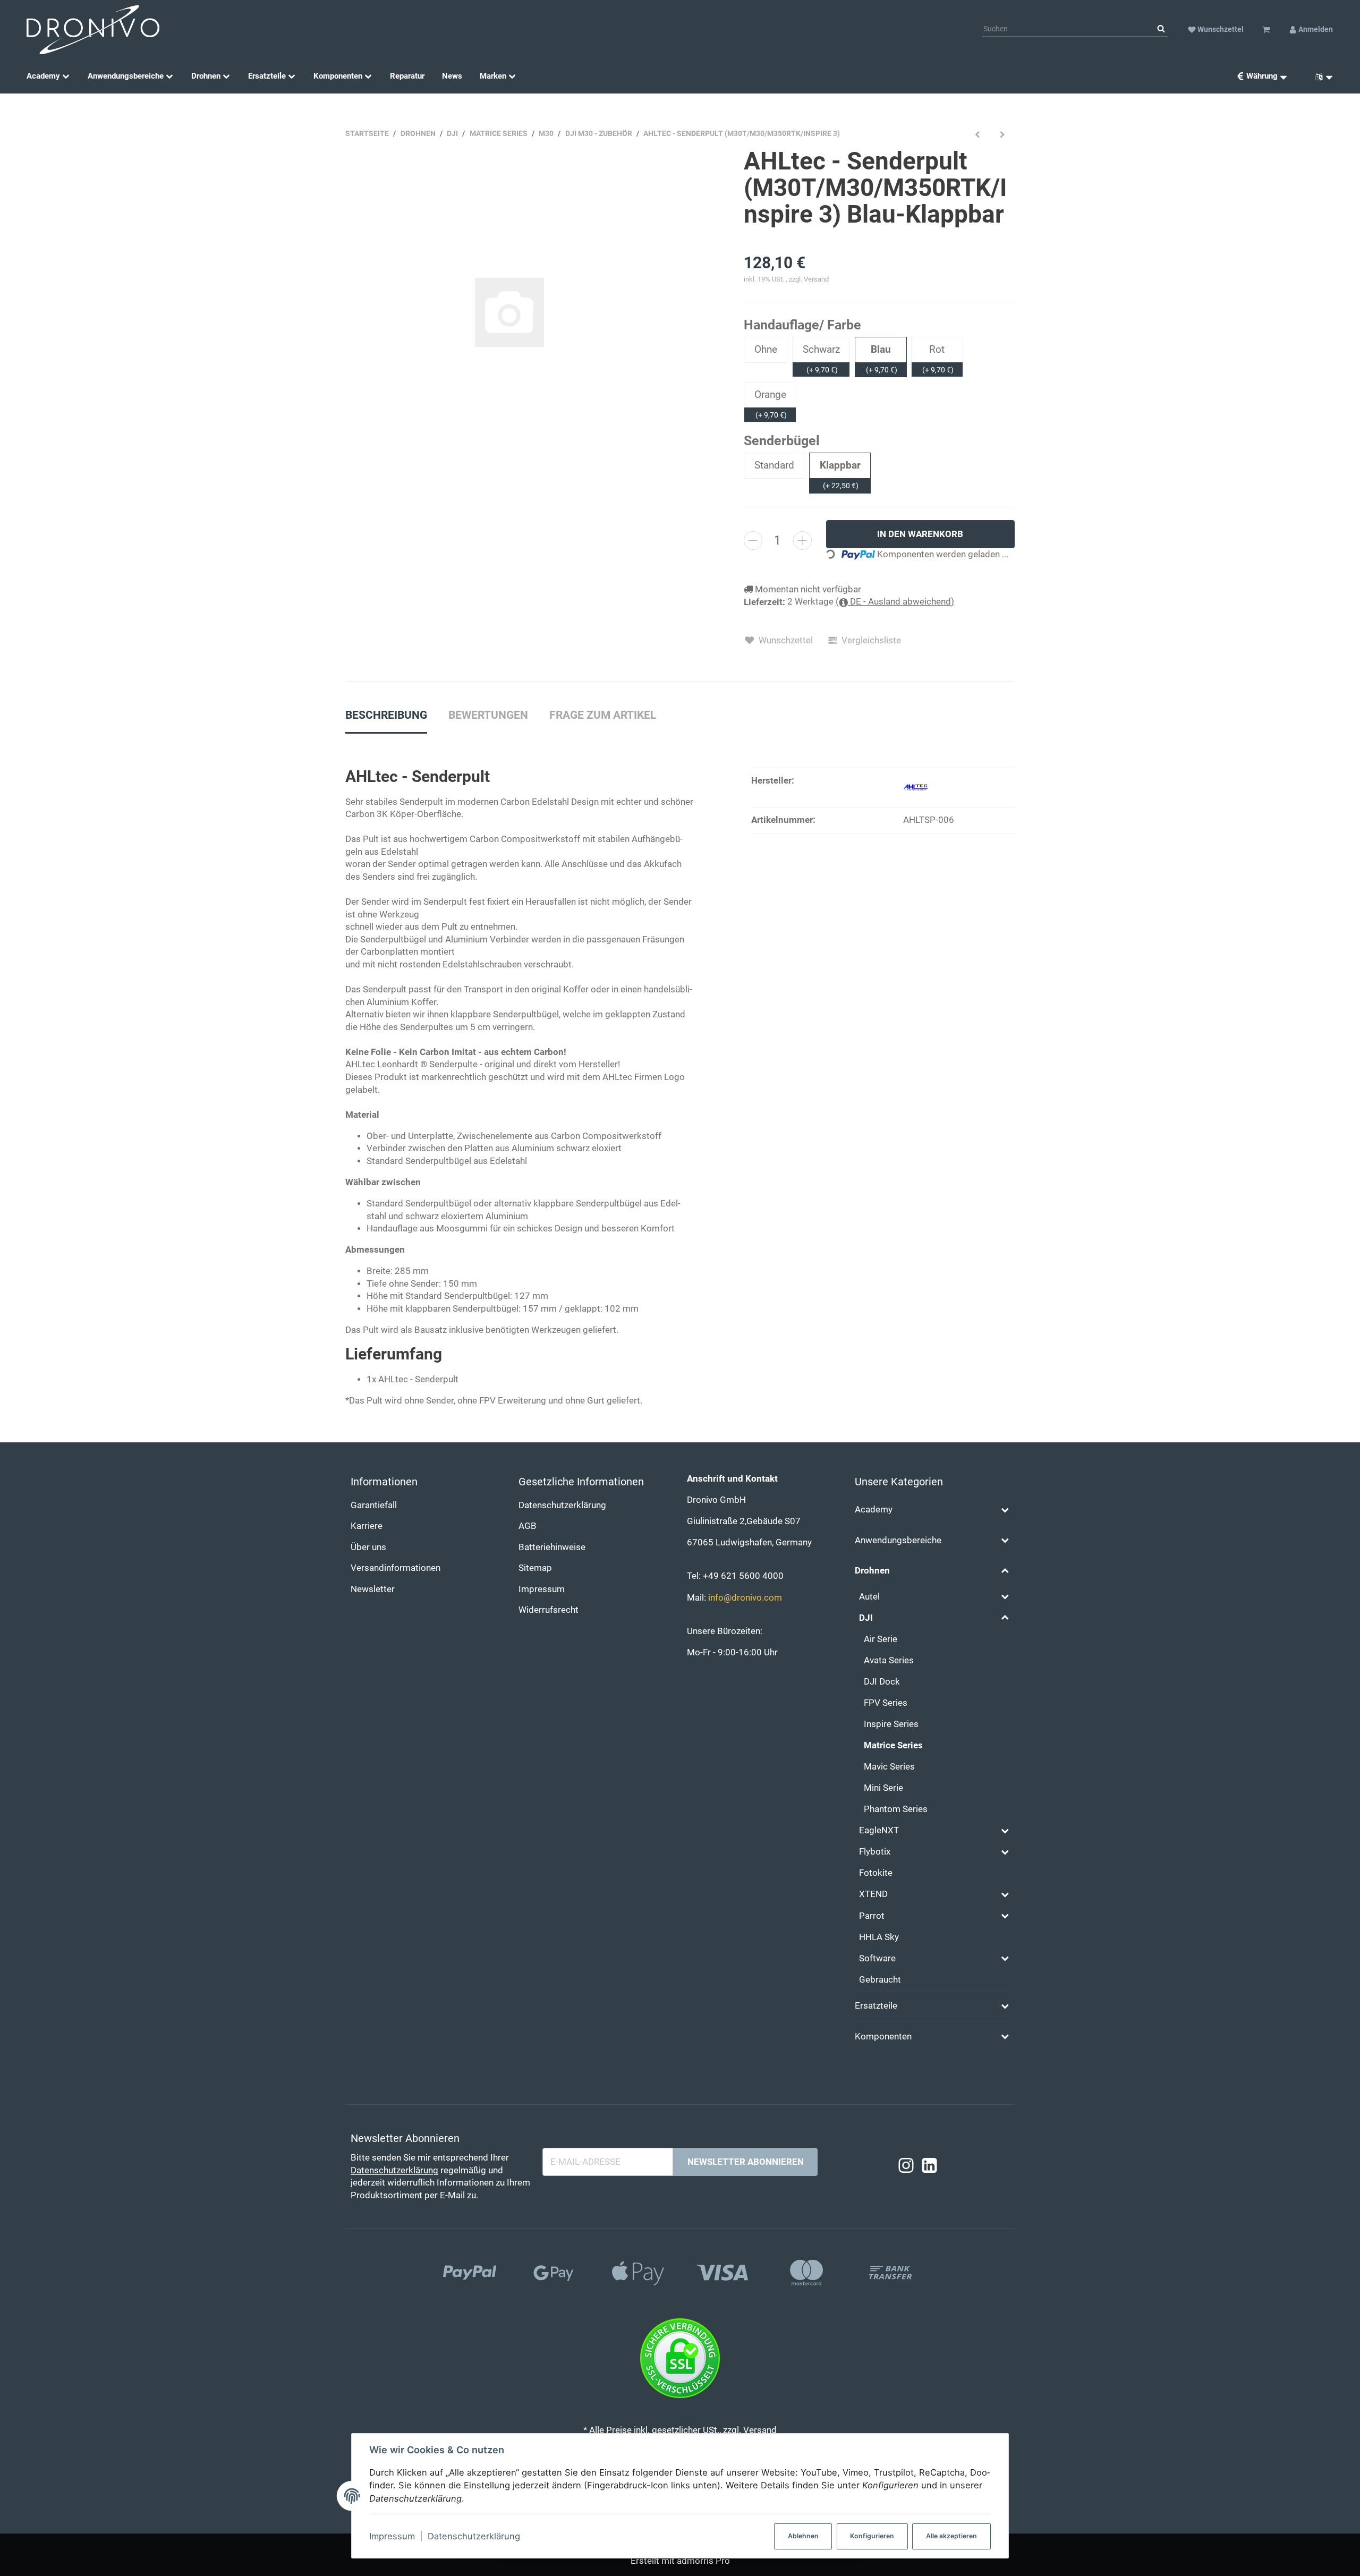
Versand (816, 279)
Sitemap (535, 1568)
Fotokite (876, 1873)
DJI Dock (882, 1682)
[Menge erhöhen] (802, 541)
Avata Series (889, 1660)
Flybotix (875, 1852)
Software (877, 1958)
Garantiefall (374, 1505)
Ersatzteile (876, 2006)
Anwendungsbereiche (898, 1540)
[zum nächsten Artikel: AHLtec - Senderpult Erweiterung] (1002, 134)
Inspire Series (891, 1724)
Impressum (392, 2536)
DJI (866, 1618)
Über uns (368, 1547)
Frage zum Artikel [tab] (603, 715)
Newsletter (373, 1589)
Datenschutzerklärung (474, 2536)
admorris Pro (703, 2561)
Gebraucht (880, 1980)
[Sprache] (1320, 76)
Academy (874, 1510)
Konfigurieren (872, 2536)
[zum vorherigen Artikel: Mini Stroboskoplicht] (978, 134)
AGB (528, 1526)
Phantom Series (896, 1809)
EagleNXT (879, 1830)
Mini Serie (883, 1788)
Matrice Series (893, 1745)
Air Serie (881, 1639)
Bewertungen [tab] (488, 715)
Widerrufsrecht (549, 1610)
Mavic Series (889, 1767)
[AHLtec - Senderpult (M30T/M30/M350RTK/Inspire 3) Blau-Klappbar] (509, 312)
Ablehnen (803, 2536)
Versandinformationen (396, 1568)
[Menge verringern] (753, 541)
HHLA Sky (879, 1937)
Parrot (872, 1916)
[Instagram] (906, 2166)
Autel (869, 1597)
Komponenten (883, 2037)
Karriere (367, 1526)
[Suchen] (1161, 29)
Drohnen (872, 1571)
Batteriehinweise (552, 1547)
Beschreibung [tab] (386, 715)
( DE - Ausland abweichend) (895, 602)
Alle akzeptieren (951, 2536)
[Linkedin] (929, 2166)
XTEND (873, 1894)
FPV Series (886, 1703)
